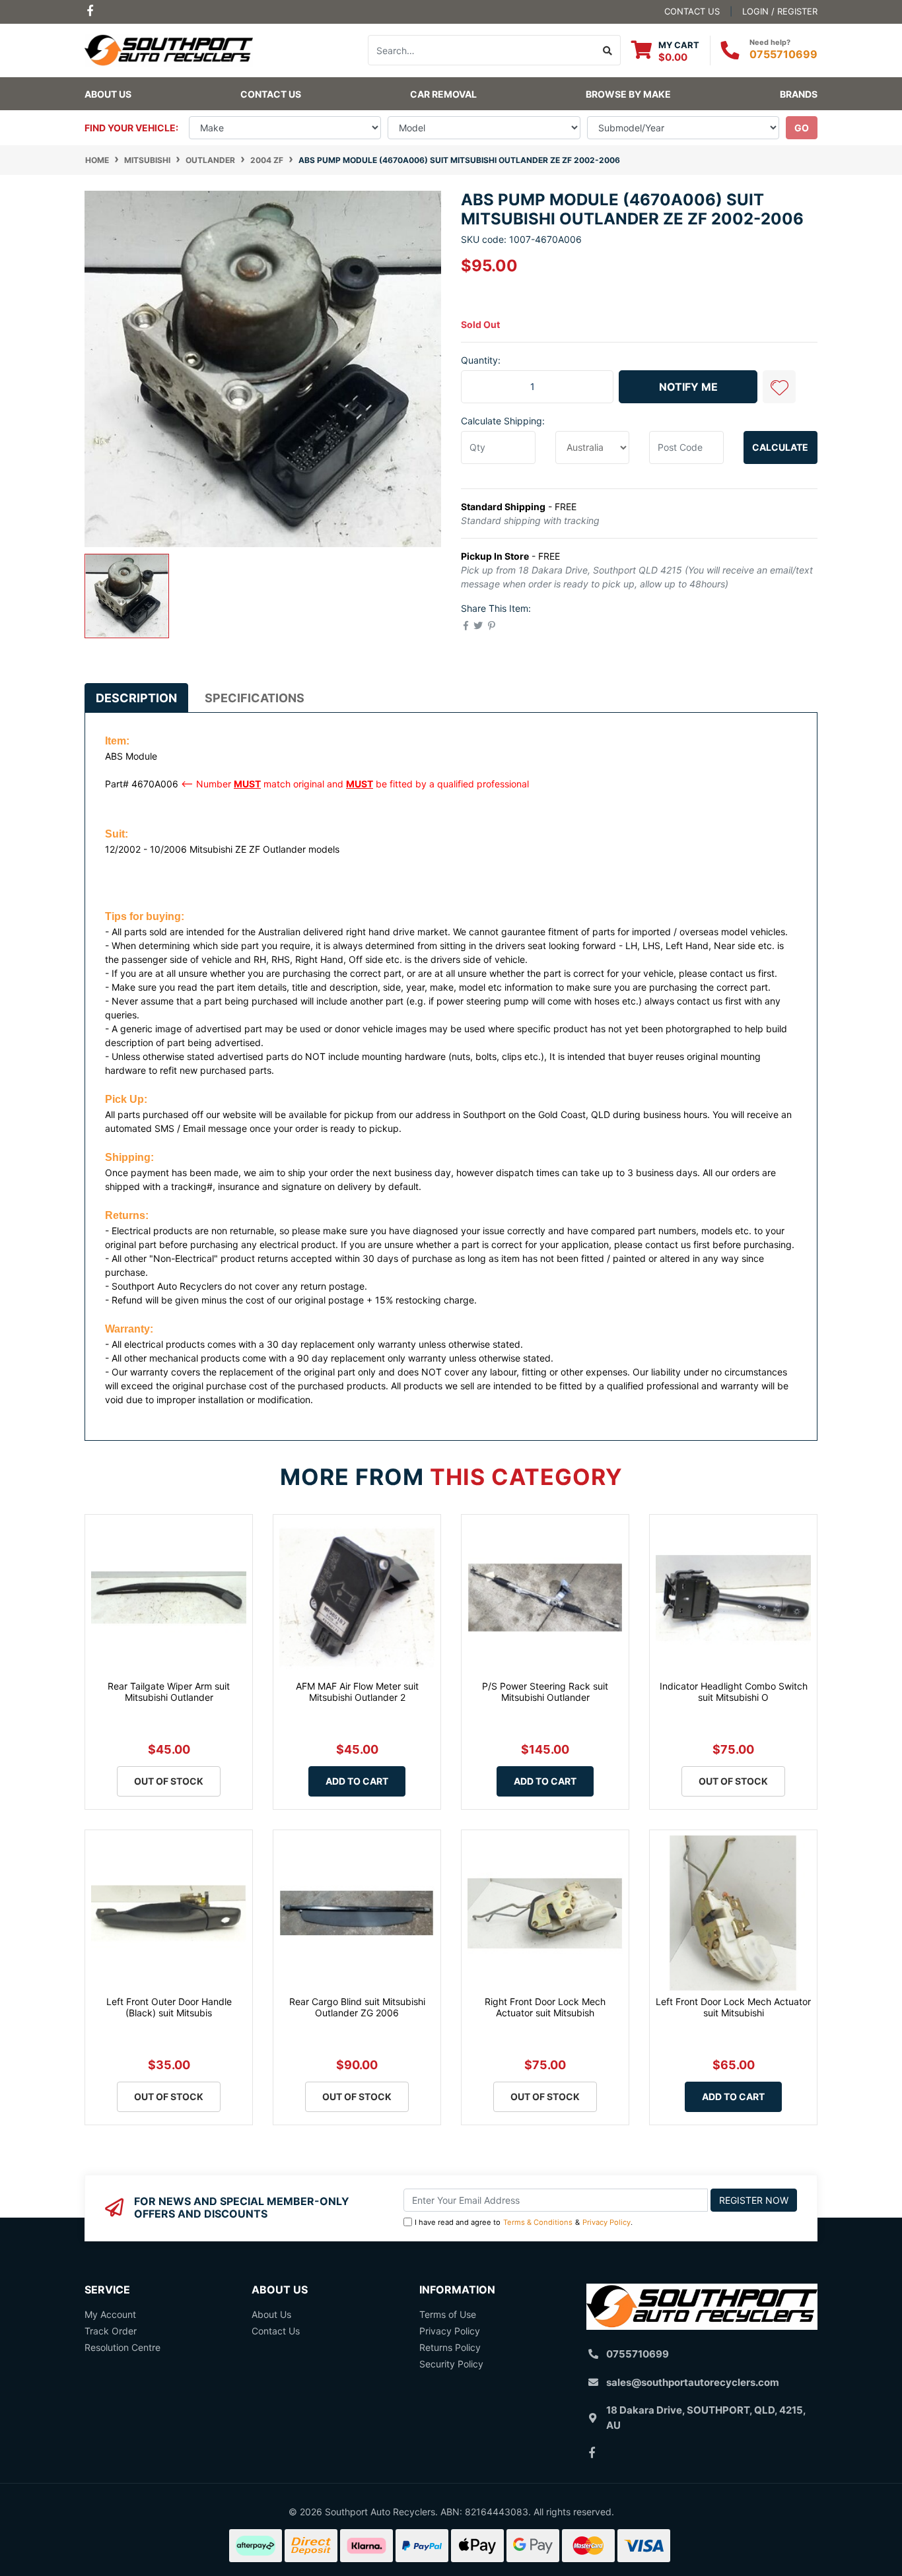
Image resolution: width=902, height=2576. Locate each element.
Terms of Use (448, 2314)
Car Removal (443, 94)
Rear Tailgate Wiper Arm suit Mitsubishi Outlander (169, 1692)
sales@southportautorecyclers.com (693, 2382)
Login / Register (780, 11)
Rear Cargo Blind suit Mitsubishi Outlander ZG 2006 (357, 2007)
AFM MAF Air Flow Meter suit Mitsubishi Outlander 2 (357, 1692)
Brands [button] (799, 94)
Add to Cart (357, 1781)
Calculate (780, 447)
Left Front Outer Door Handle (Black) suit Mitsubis (169, 2007)
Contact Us (271, 94)
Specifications (255, 698)
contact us (692, 11)
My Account (110, 2314)
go (802, 128)
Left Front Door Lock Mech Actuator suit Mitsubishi (733, 2007)
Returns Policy (450, 2347)
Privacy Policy (607, 2222)
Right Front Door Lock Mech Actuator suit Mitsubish (545, 2007)
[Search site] (608, 50)
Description (136, 698)
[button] (779, 387)
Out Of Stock (169, 1781)
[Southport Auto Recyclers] (169, 49)
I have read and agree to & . (524, 2222)
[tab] (136, 698)
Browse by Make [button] (628, 94)
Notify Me (688, 387)
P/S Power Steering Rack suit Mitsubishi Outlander (545, 1692)
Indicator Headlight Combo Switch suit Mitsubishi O (734, 1692)
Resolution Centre (122, 2347)
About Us (108, 94)
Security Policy (451, 2364)
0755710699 (783, 54)
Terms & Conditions (538, 2222)
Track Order (111, 2331)
